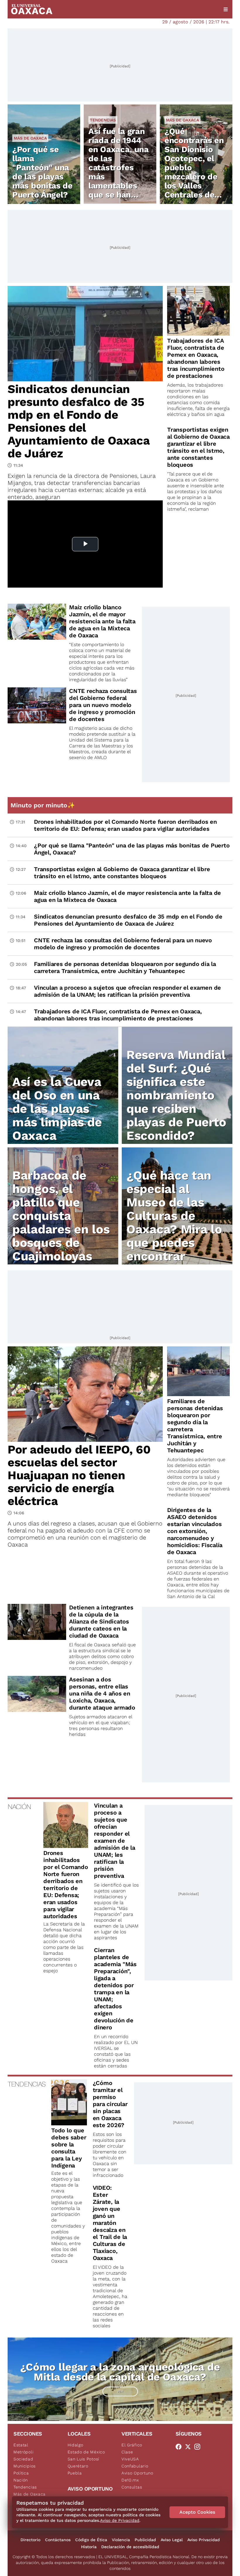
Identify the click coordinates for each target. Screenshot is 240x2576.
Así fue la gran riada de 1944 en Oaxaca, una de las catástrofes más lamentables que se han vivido (119, 168)
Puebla (75, 2473)
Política (21, 2473)
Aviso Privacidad (204, 2540)
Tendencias (103, 120)
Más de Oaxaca (30, 138)
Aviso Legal (172, 2540)
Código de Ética (91, 2540)
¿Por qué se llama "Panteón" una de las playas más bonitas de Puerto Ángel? (42, 172)
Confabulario (135, 2466)
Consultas (132, 2487)
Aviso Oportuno (137, 2473)
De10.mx (130, 2480)
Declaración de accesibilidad (130, 2547)
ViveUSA (130, 2459)
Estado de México (86, 2452)
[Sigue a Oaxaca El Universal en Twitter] (190, 2447)
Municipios (25, 2466)
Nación (21, 2480)
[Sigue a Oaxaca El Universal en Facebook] (180, 2447)
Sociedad (23, 2459)
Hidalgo (76, 2445)
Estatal (21, 2445)
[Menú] (226, 9)
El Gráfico (132, 2445)
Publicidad (145, 2540)
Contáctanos (58, 2540)
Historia (89, 2547)
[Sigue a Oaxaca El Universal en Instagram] (199, 2447)
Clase (127, 2452)
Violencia (121, 2540)
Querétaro (78, 2466)
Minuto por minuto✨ (44, 805)
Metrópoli (23, 2452)
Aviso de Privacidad (120, 2520)
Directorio (30, 2540)
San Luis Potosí (84, 2459)
